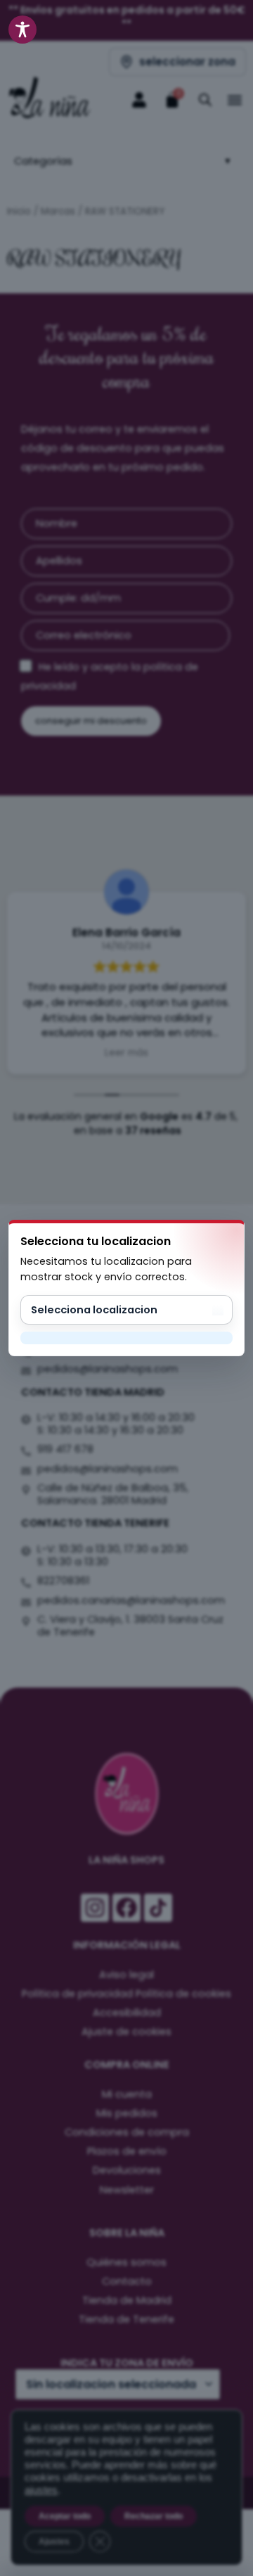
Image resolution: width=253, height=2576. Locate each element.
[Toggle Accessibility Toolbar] (22, 30)
